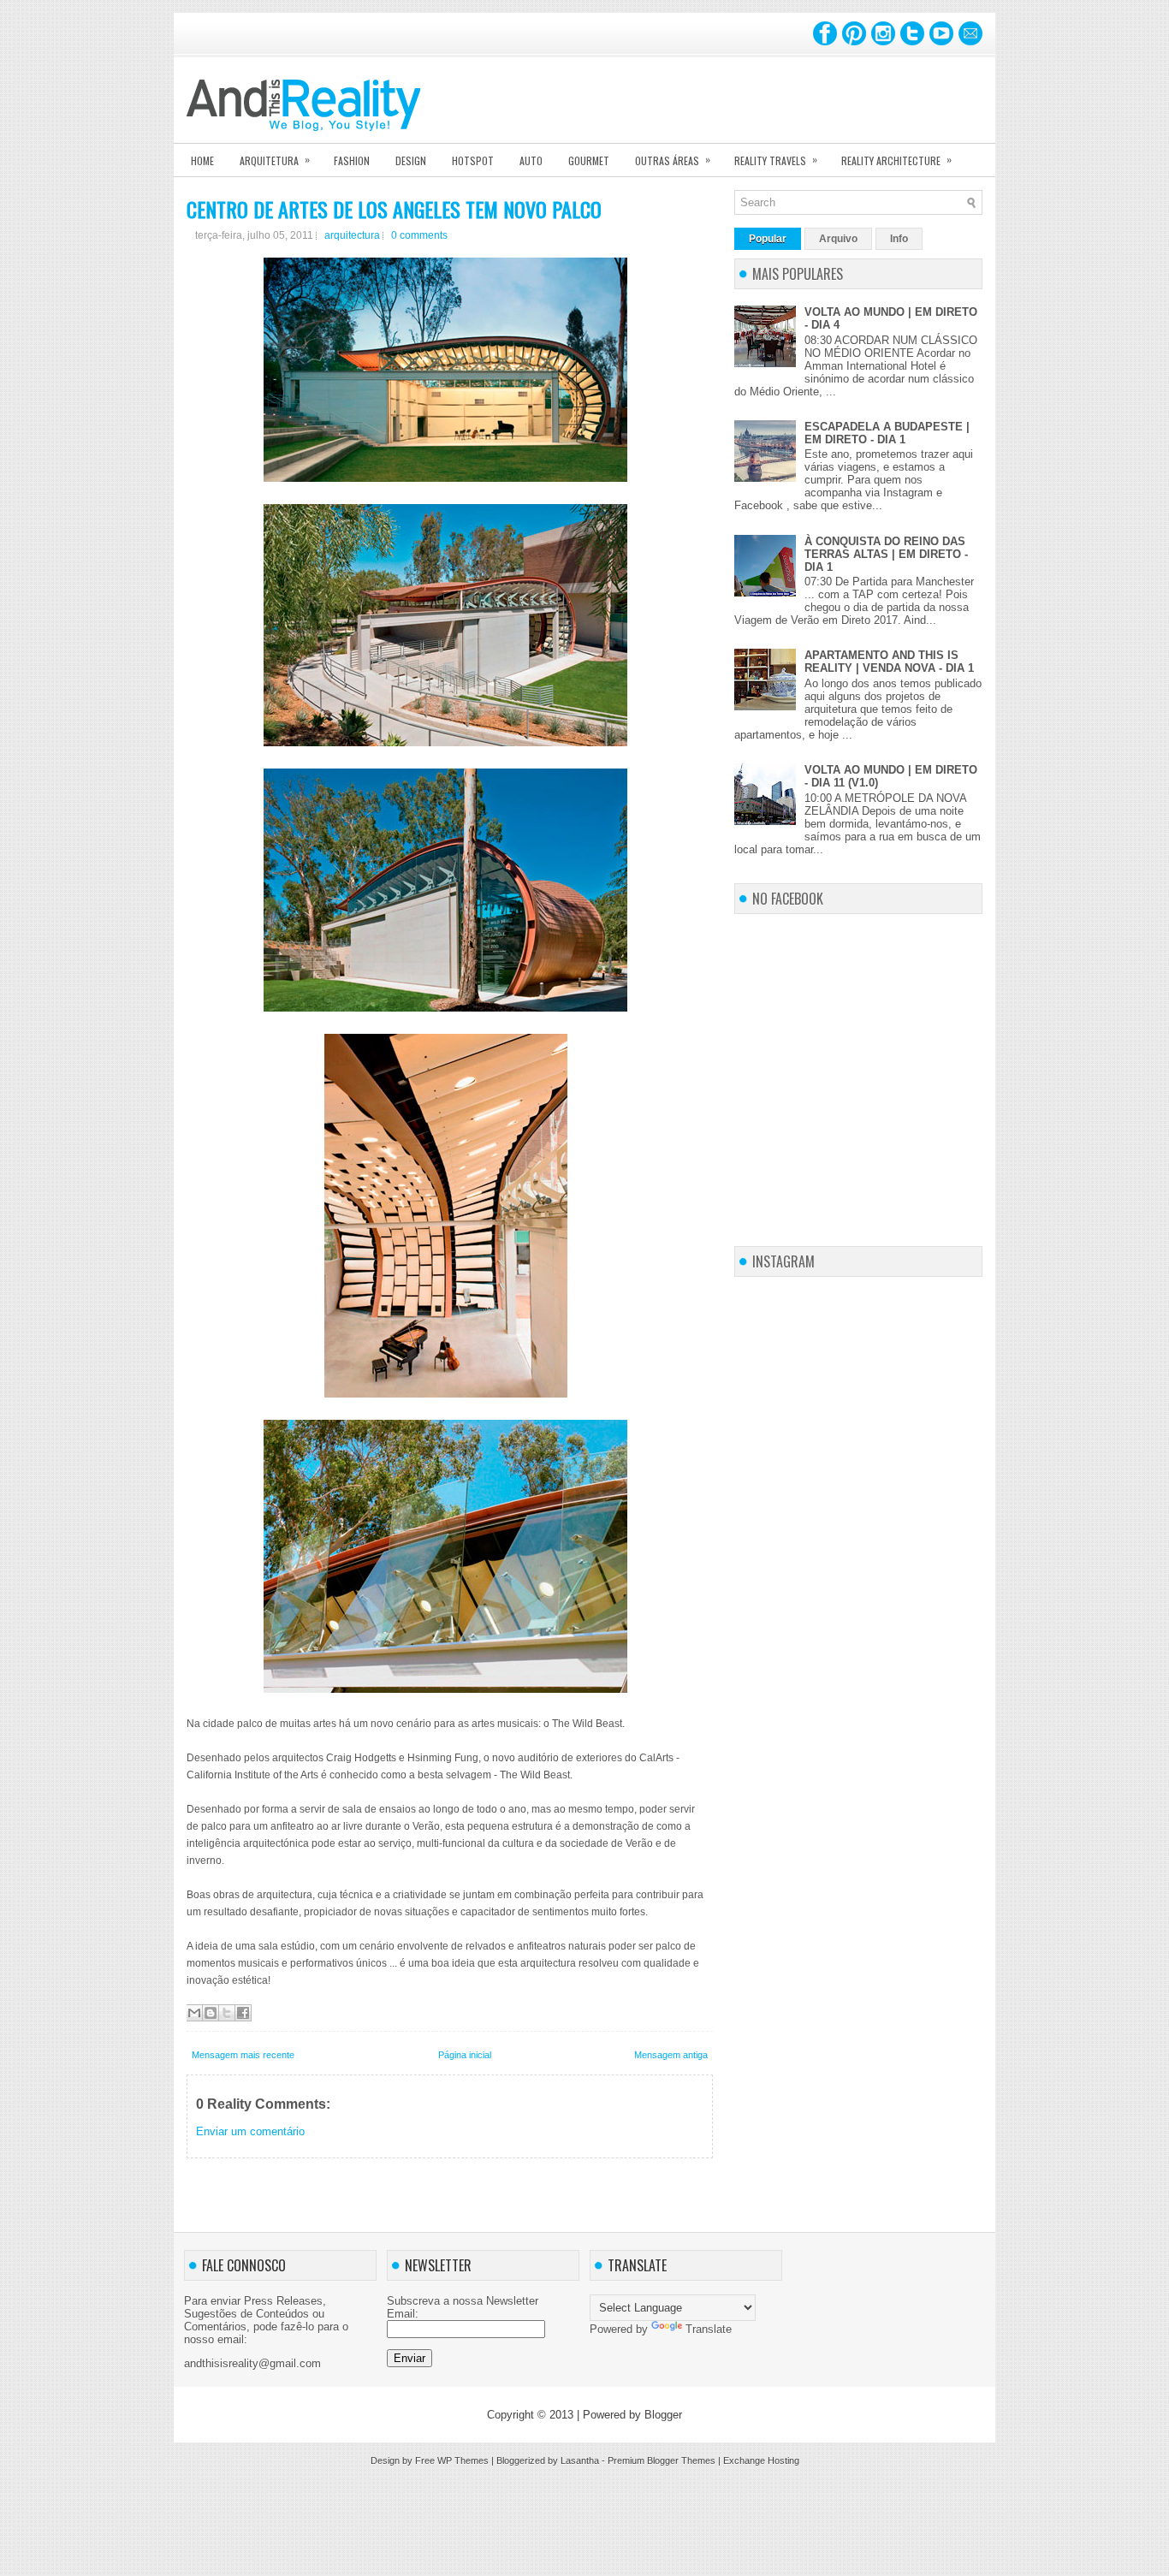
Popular (768, 239)
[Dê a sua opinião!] (211, 2013)
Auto (531, 160)
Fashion (352, 160)
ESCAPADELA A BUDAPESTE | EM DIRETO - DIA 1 (887, 433)
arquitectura (352, 235)
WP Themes (463, 2460)
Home (202, 160)
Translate (709, 2329)
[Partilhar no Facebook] (243, 2013)
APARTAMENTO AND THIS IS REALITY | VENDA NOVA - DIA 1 (889, 662)
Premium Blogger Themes (662, 2460)
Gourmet (589, 160)
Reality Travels (776, 160)
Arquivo (838, 239)
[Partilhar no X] (227, 2013)
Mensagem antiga (671, 2055)
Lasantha (580, 2460)
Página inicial (465, 2055)
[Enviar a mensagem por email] (194, 2013)
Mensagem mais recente (243, 2055)
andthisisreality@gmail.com (252, 2363)
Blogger (663, 2415)
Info (899, 239)
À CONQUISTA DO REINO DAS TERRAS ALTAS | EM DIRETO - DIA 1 (886, 554)
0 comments (419, 235)
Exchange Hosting (761, 2460)
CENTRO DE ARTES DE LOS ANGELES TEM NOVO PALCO (394, 209)
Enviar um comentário (250, 2131)
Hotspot (473, 160)
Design (411, 160)
